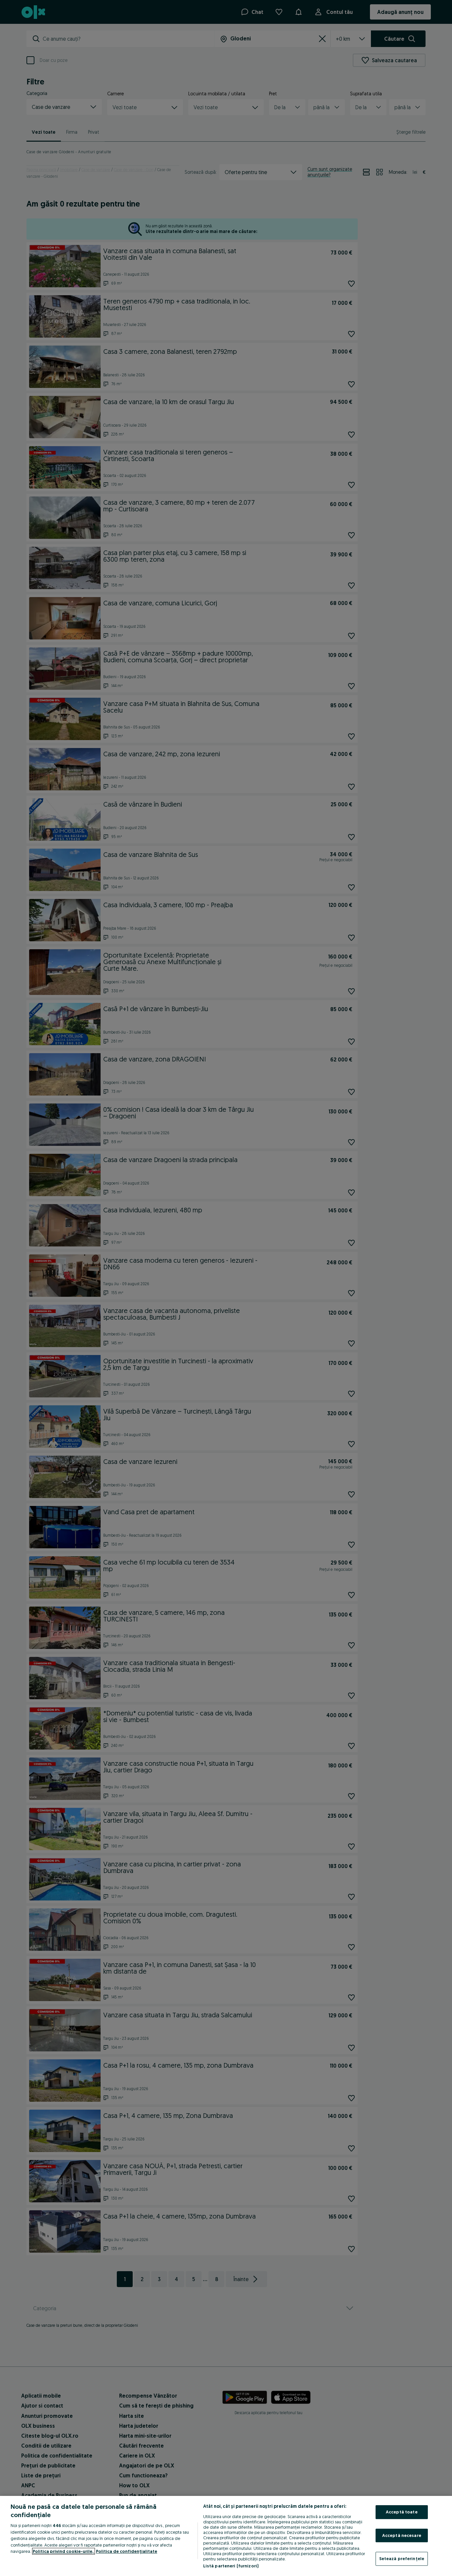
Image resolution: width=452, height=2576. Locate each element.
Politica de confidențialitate (127, 2551)
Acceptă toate (402, 2512)
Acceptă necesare (402, 2535)
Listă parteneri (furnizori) (231, 2566)
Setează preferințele (402, 2558)
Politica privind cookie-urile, (64, 2551)
